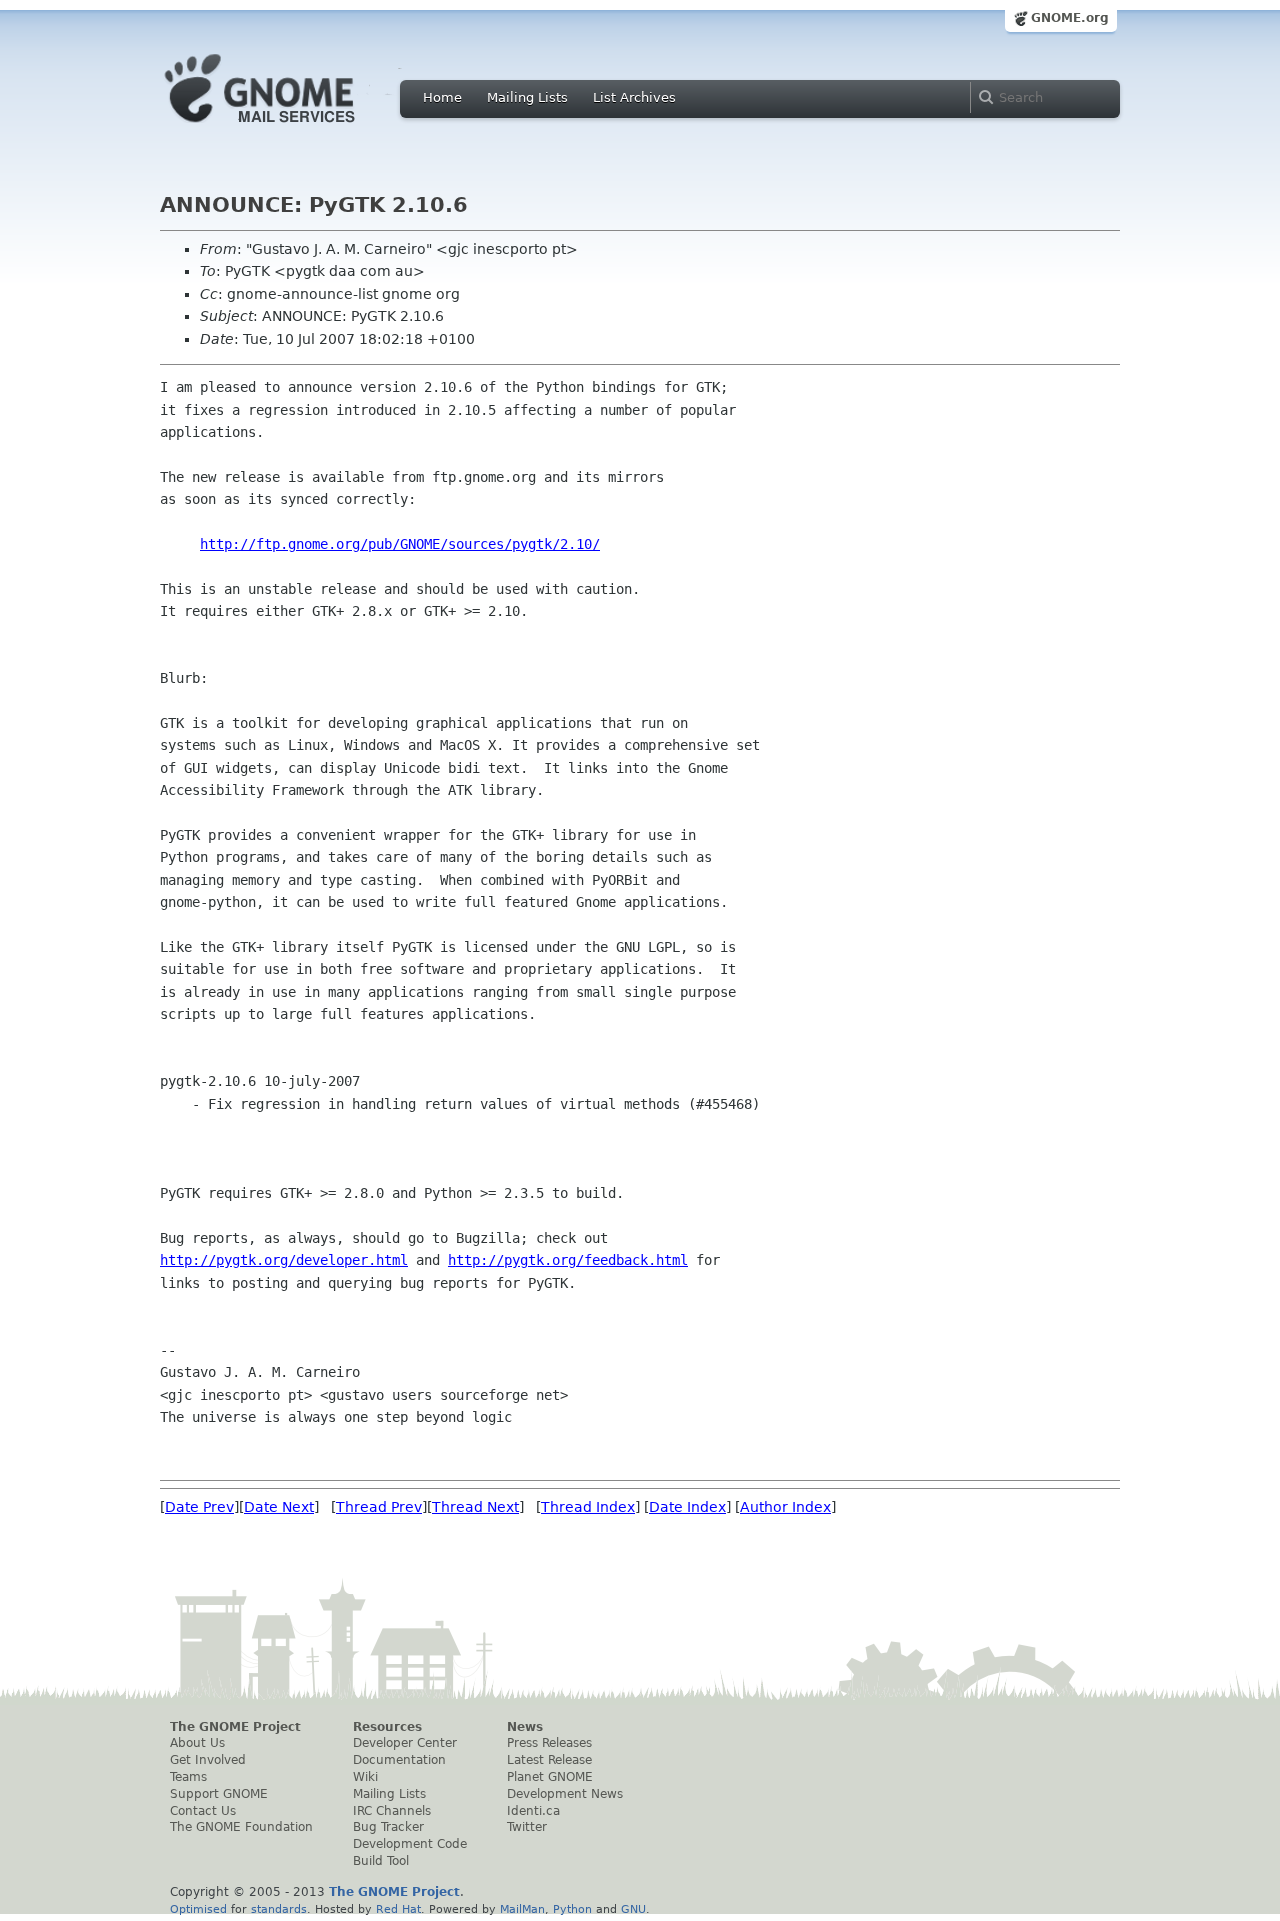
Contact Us (203, 1811)
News (525, 1727)
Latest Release (549, 1760)
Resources (387, 1727)
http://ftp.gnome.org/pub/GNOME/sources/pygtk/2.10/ (400, 544)
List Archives (634, 97)
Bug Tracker (388, 1827)
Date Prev (199, 1507)
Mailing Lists (527, 97)
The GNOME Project (235, 1727)
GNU (633, 1909)
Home (442, 97)
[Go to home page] (290, 128)
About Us (197, 1743)
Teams (188, 1777)
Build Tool (381, 1861)
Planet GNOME (550, 1777)
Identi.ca (533, 1811)
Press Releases (549, 1743)
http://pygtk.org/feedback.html (568, 1260)
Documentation (399, 1760)
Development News (565, 1794)
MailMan (522, 1909)
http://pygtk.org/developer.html (284, 1260)
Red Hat (398, 1909)
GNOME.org (1070, 18)
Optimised (198, 1909)
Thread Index (588, 1507)
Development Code (410, 1844)
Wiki (365, 1777)
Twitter (527, 1827)
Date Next (279, 1507)
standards (279, 1909)
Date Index (687, 1507)
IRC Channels (392, 1811)
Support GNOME (219, 1794)
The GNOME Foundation (241, 1827)
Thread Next (475, 1507)
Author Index (785, 1507)
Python (572, 1909)
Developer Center (405, 1743)
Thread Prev (379, 1507)
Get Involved (208, 1760)
